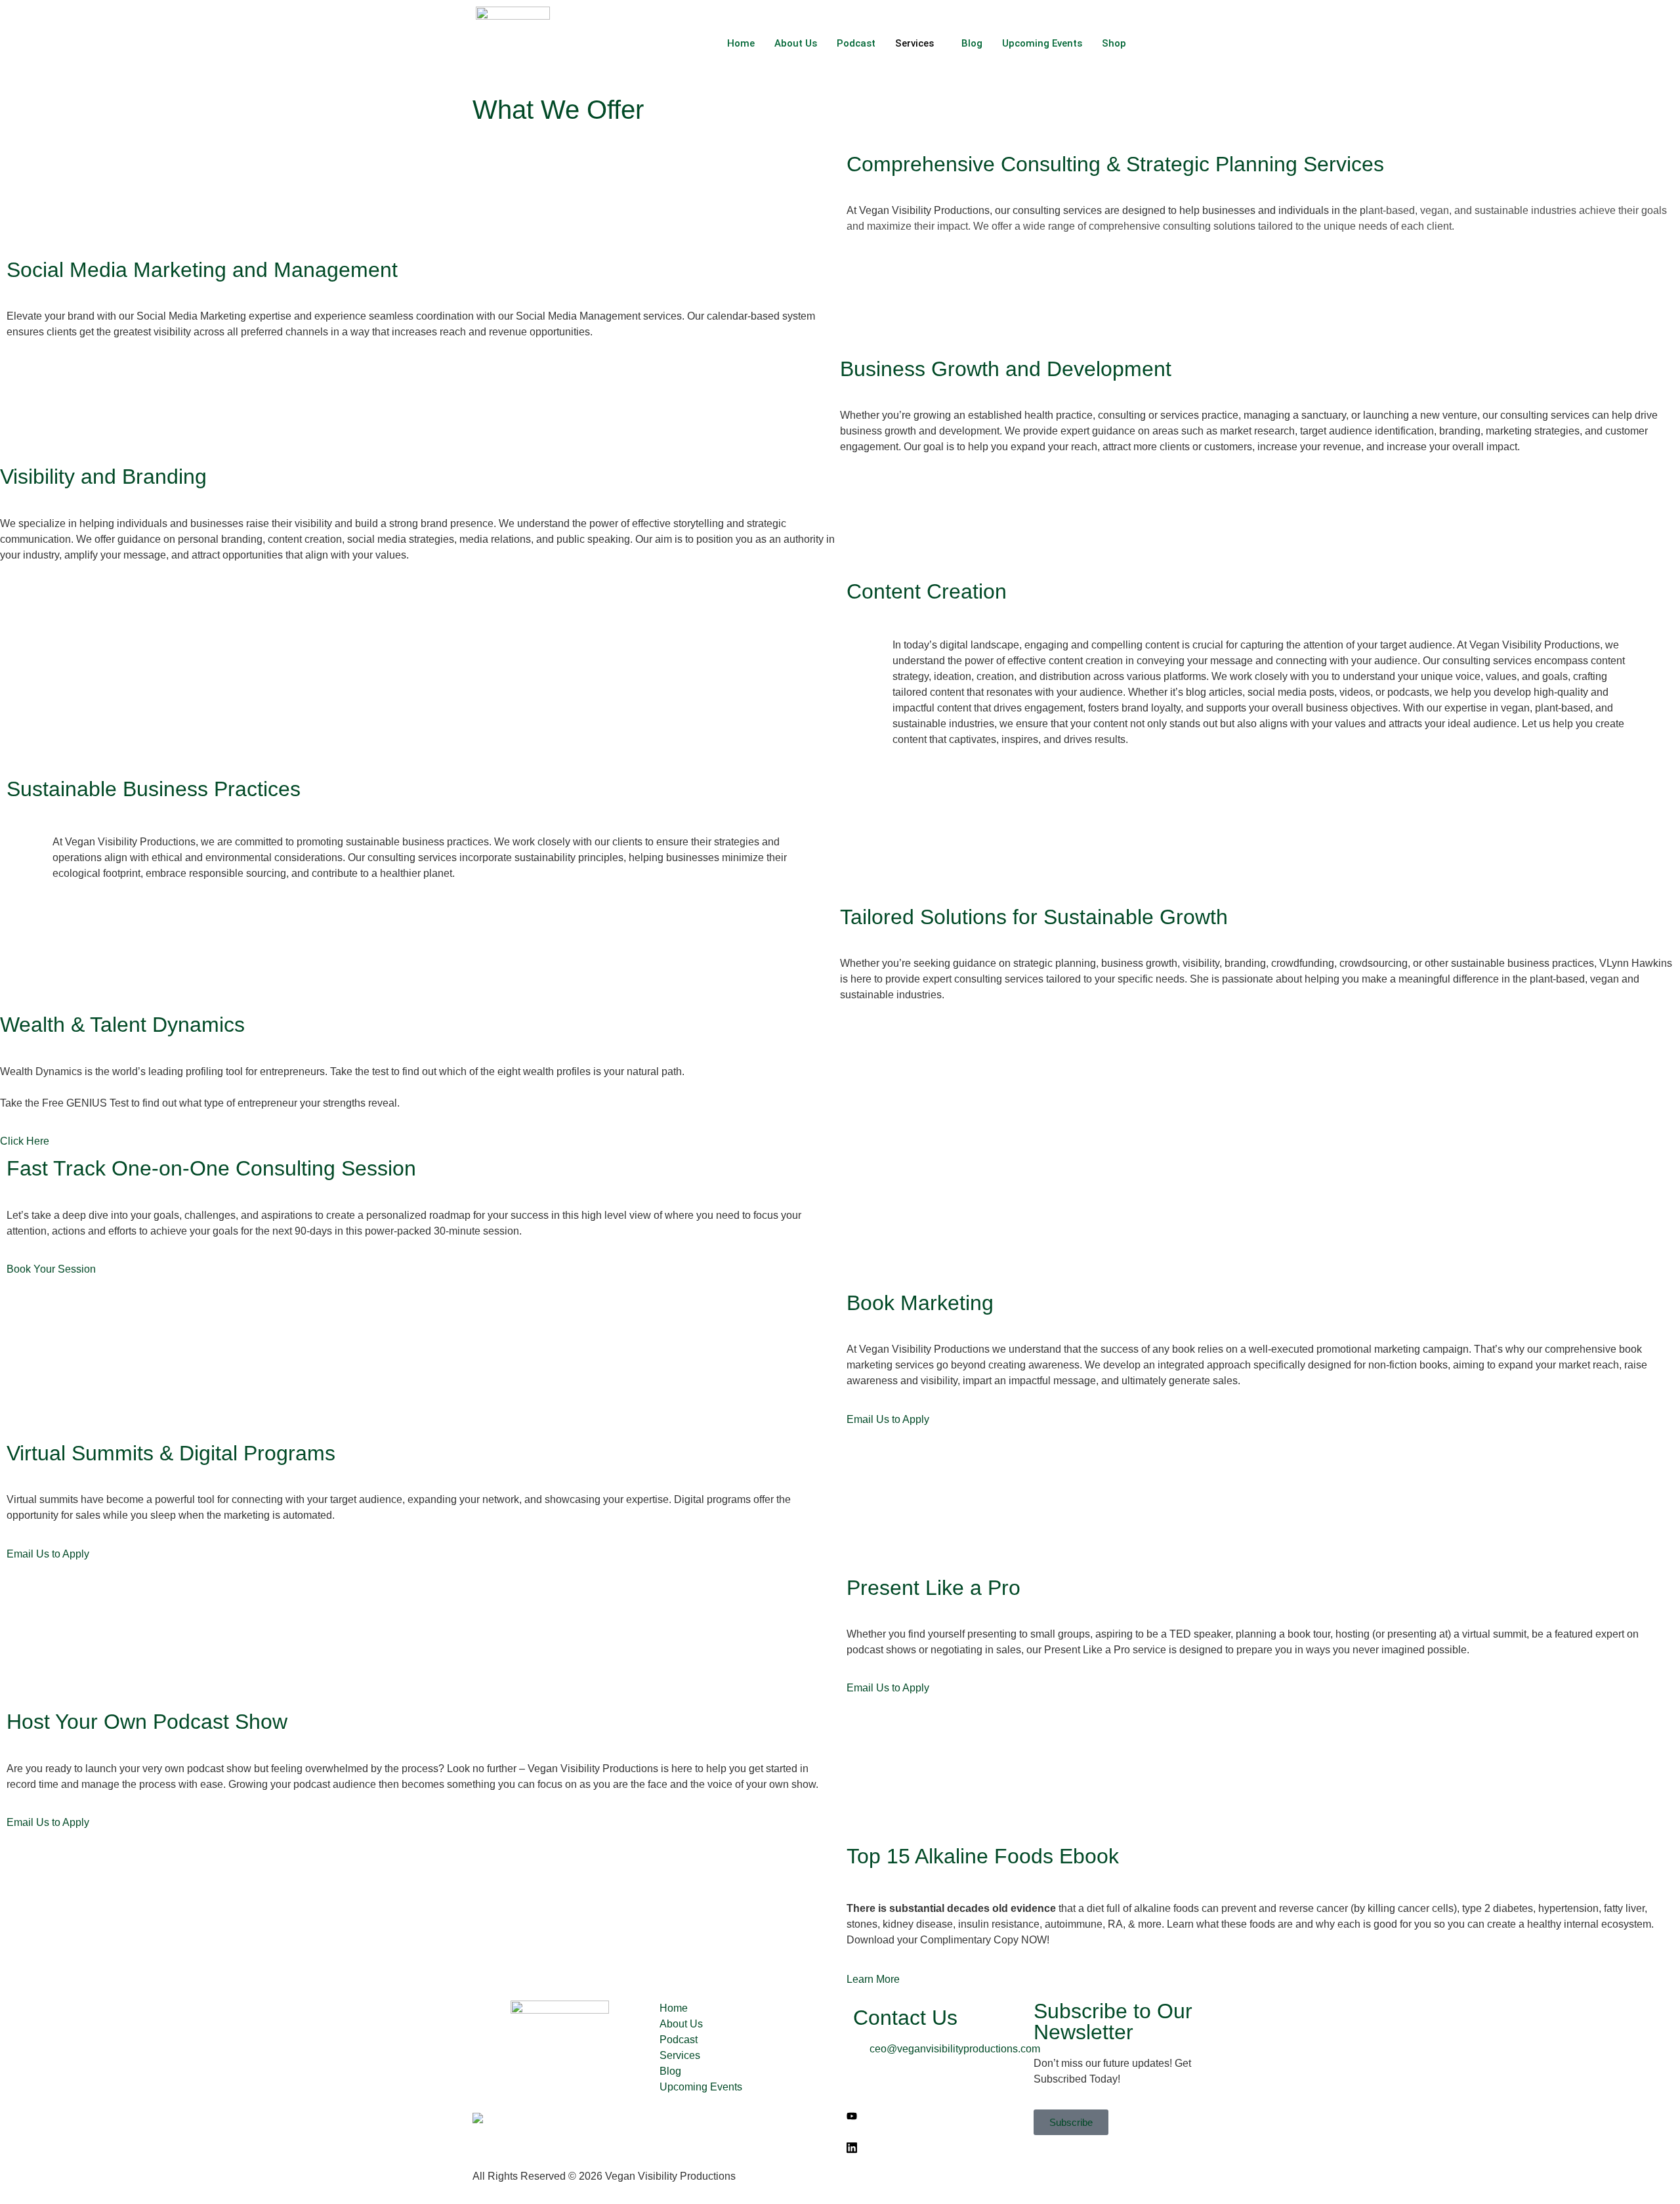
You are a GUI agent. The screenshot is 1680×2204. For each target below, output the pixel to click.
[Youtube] (934, 2116)
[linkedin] (934, 2148)
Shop (1114, 43)
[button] (1194, 41)
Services (914, 43)
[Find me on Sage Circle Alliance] (478, 2120)
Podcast (856, 43)
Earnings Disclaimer (1039, 2176)
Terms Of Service (944, 2176)
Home (741, 43)
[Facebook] (934, 2085)
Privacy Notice (1128, 2176)
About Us (796, 43)
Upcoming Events (1042, 43)
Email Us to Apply (888, 1419)
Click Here (25, 1141)
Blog (972, 43)
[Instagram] (934, 2132)
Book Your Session (51, 1269)
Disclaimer (871, 2176)
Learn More (873, 1979)
